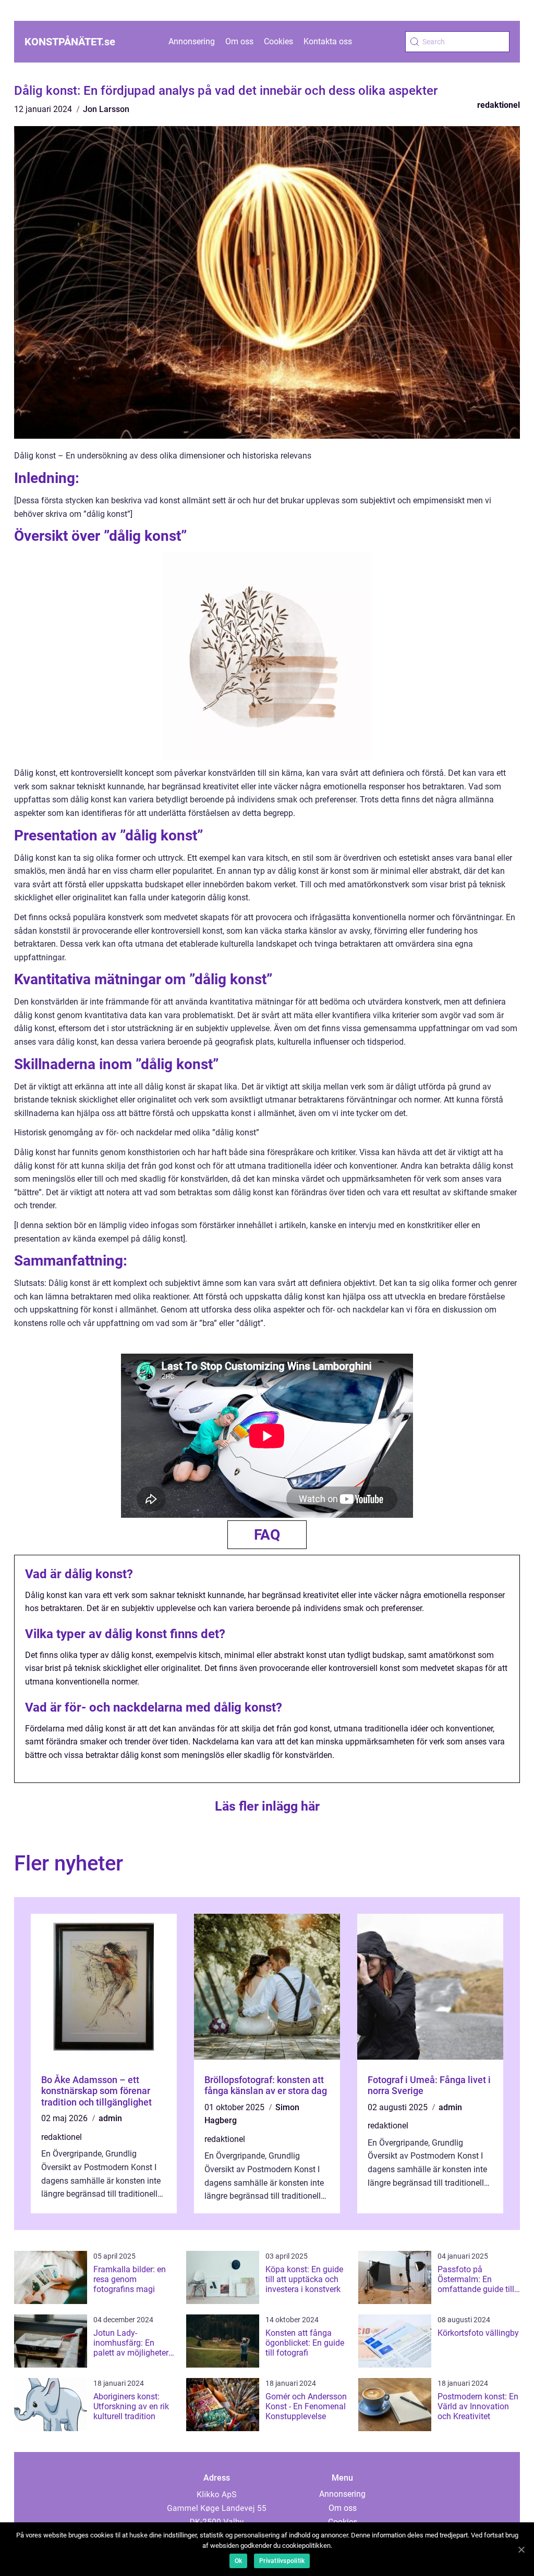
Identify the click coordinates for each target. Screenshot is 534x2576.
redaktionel (499, 105)
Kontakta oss (328, 41)
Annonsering (192, 41)
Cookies (278, 41)
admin (110, 2118)
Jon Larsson (106, 109)
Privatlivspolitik (282, 2561)
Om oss (239, 41)
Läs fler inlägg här (267, 1806)
